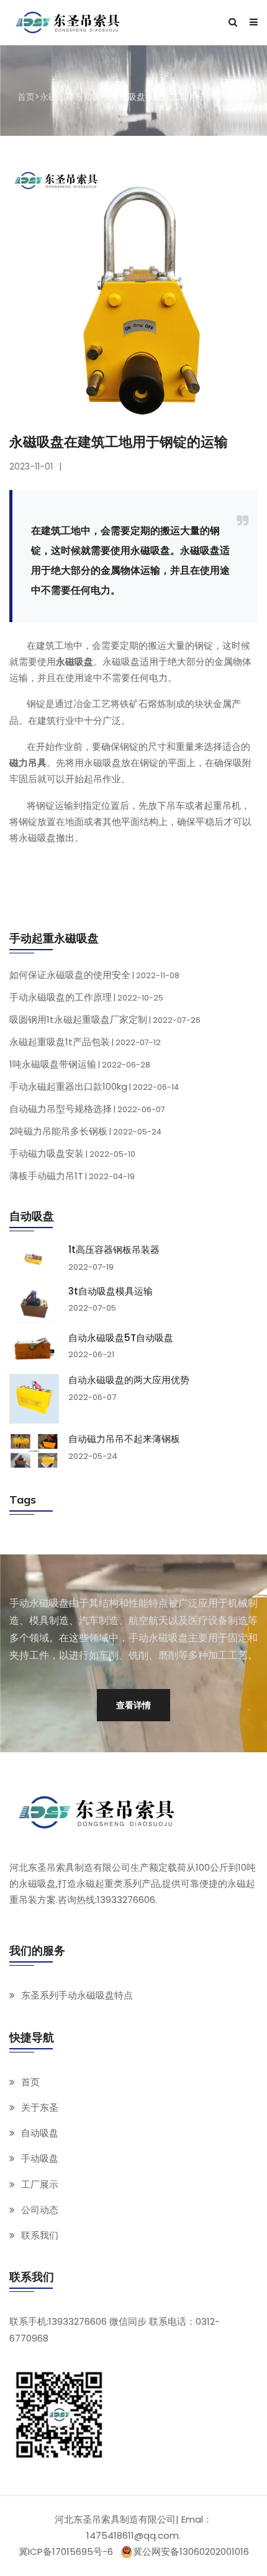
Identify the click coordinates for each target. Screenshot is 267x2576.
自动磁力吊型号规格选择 (87, 1109)
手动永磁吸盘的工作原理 (86, 997)
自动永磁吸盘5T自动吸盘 (121, 1338)
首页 (26, 97)
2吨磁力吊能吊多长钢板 (85, 1131)
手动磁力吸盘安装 (72, 1153)
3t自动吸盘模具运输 (111, 1291)
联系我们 (40, 2235)
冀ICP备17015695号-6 (66, 2551)
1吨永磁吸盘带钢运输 (80, 1064)
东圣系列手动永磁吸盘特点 (77, 1995)
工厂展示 (40, 2184)
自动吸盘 (40, 2133)
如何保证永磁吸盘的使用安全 (94, 975)
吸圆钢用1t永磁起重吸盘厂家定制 (105, 1019)
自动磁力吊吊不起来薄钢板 (124, 1439)
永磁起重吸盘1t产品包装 (85, 1042)
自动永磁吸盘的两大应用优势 (129, 1380)
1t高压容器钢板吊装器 (114, 1250)
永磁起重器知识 (70, 97)
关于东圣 (40, 2107)
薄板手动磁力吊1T (72, 1176)
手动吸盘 (40, 2158)
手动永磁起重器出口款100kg (94, 1086)
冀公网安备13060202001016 (191, 2552)
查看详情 (133, 1705)
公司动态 (40, 2210)
